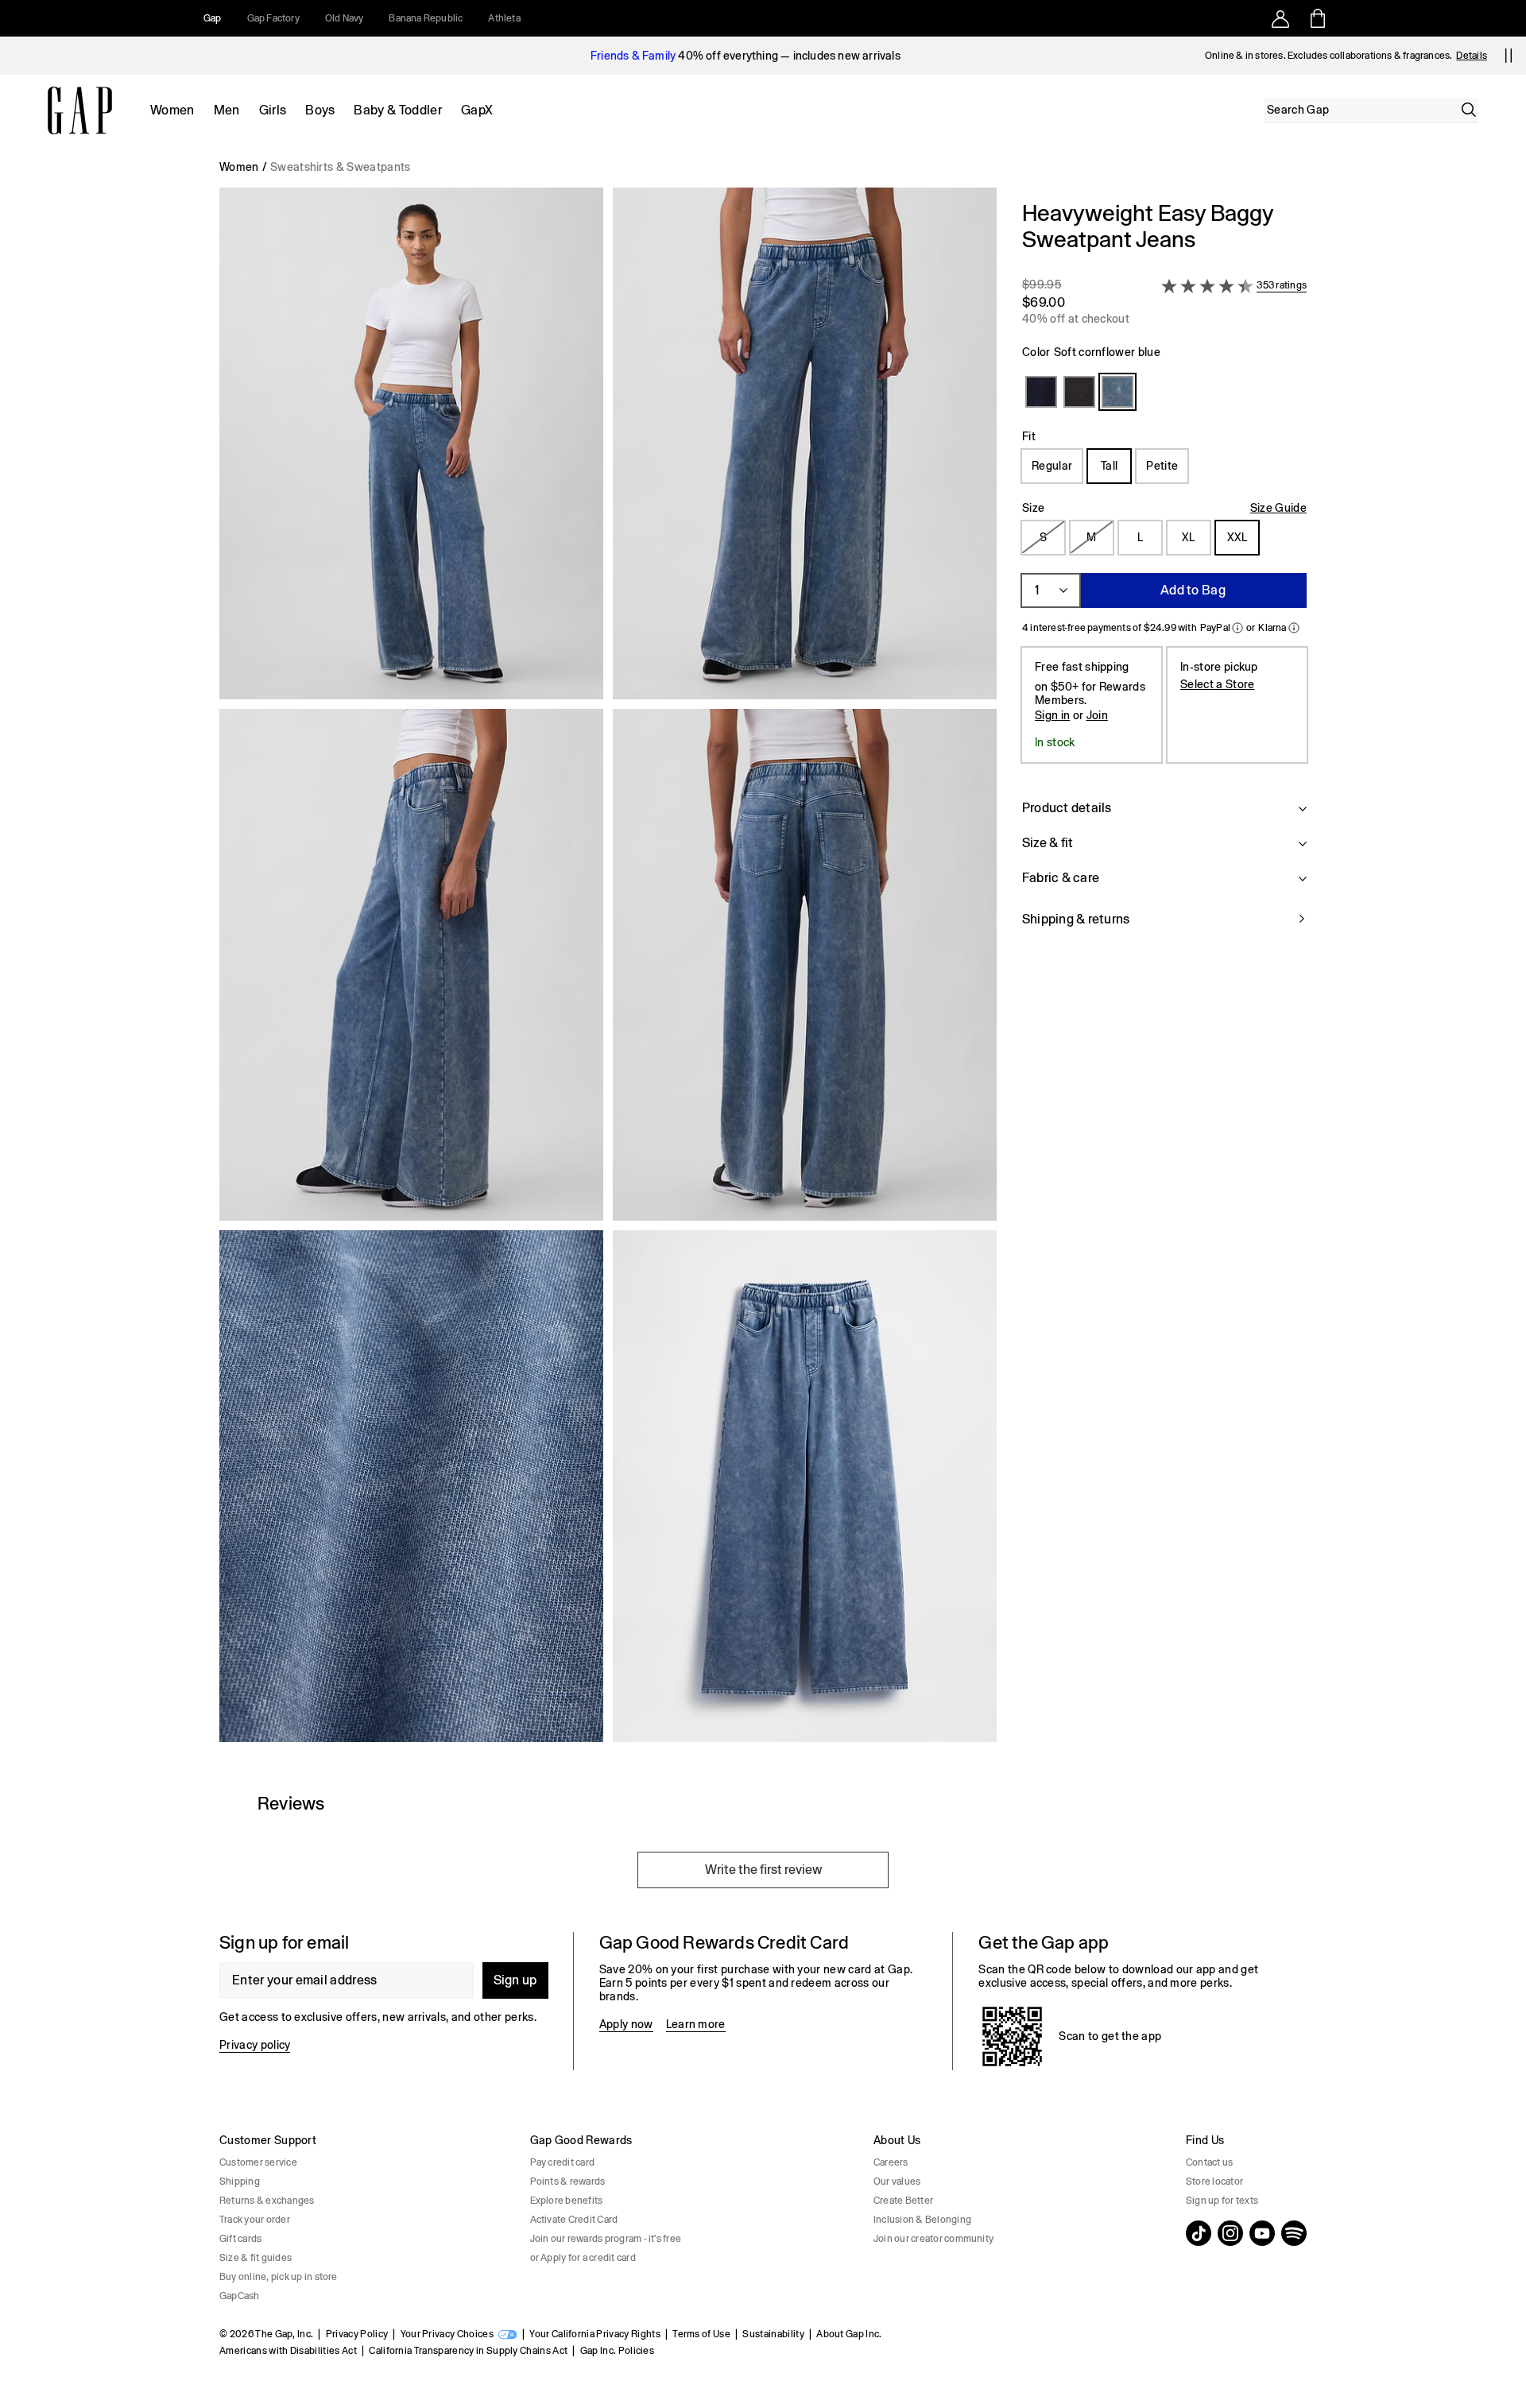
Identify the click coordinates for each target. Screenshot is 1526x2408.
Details (1472, 56)
